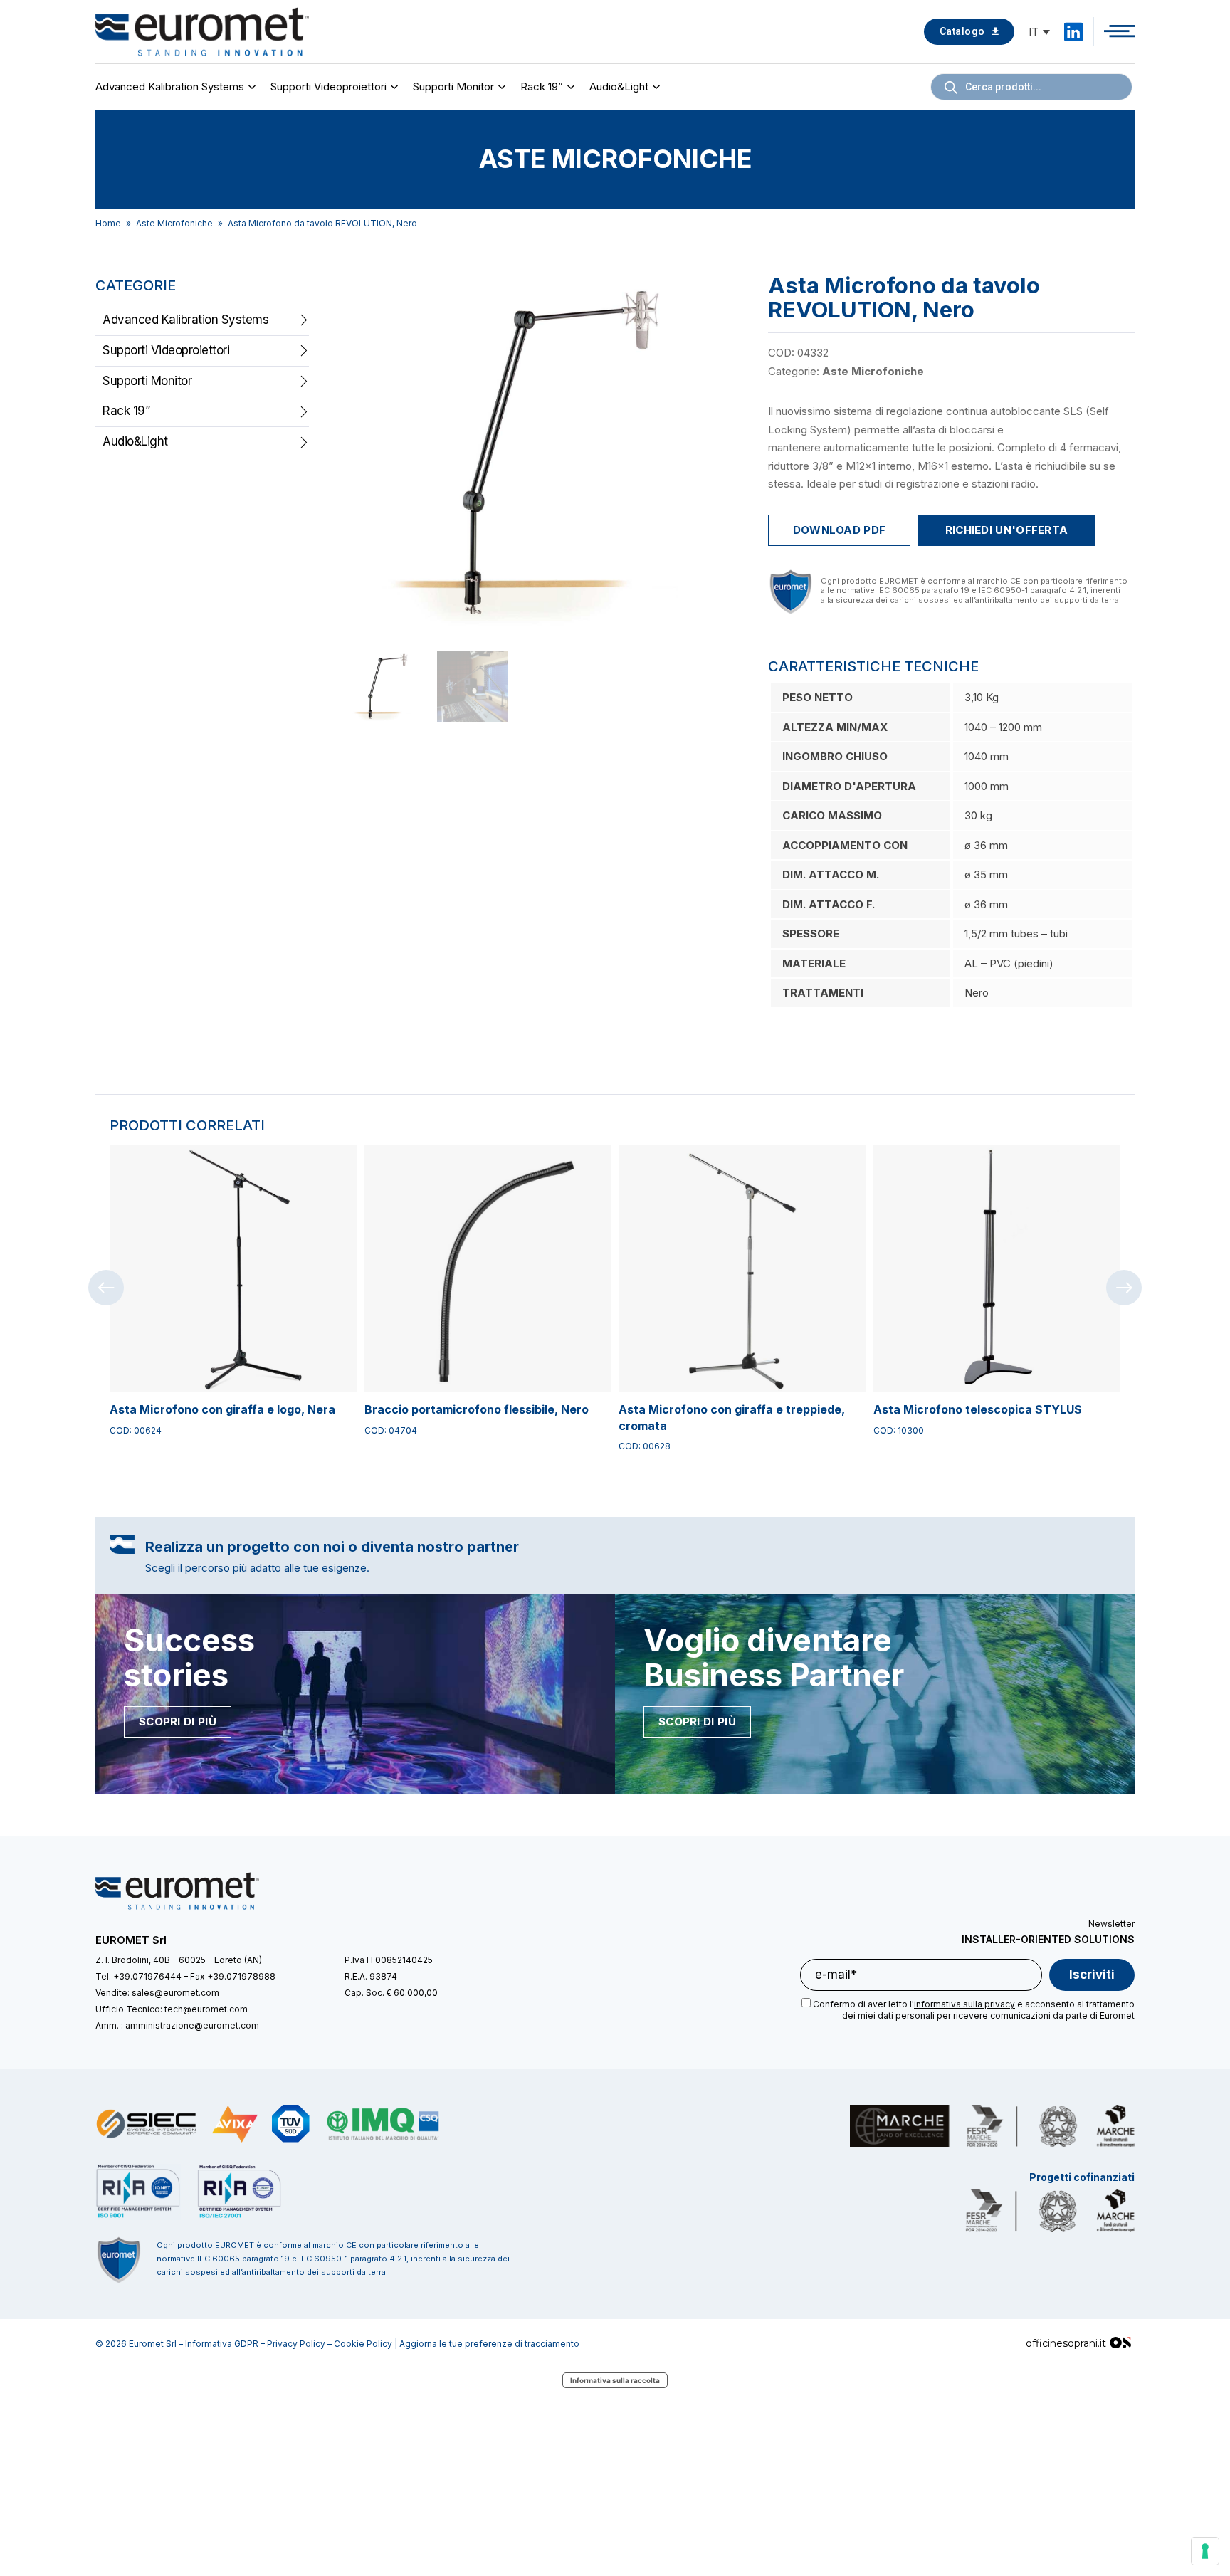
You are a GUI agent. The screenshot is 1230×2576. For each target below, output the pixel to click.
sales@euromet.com (175, 1993)
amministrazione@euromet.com (192, 2025)
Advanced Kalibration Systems (170, 86)
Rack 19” (542, 86)
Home (108, 223)
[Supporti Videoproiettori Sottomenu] (396, 87)
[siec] (147, 2124)
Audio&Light (619, 86)
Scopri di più (178, 1721)
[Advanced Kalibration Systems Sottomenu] (254, 87)
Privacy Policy (296, 2344)
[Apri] (1119, 31)
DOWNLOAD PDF (840, 530)
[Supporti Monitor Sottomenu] (504, 87)
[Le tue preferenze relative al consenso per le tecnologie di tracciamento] (1205, 2551)
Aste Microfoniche (174, 223)
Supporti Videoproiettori (328, 86)
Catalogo (962, 31)
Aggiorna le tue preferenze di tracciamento (489, 2344)
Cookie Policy (363, 2344)
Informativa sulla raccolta (615, 2380)
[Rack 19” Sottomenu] (573, 87)
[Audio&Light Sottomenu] (658, 87)
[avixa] (235, 2124)
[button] (720, 293)
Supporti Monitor (453, 86)
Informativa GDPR (222, 2344)
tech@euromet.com (206, 2009)
